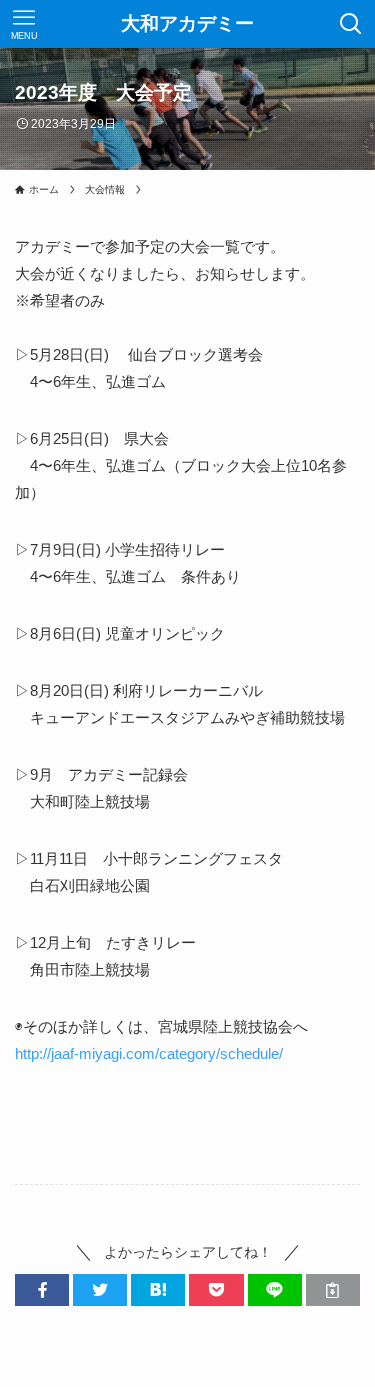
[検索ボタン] (351, 24)
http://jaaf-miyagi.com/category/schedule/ (149, 1053)
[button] (42, 1290)
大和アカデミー (187, 24)
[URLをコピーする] (333, 1290)
